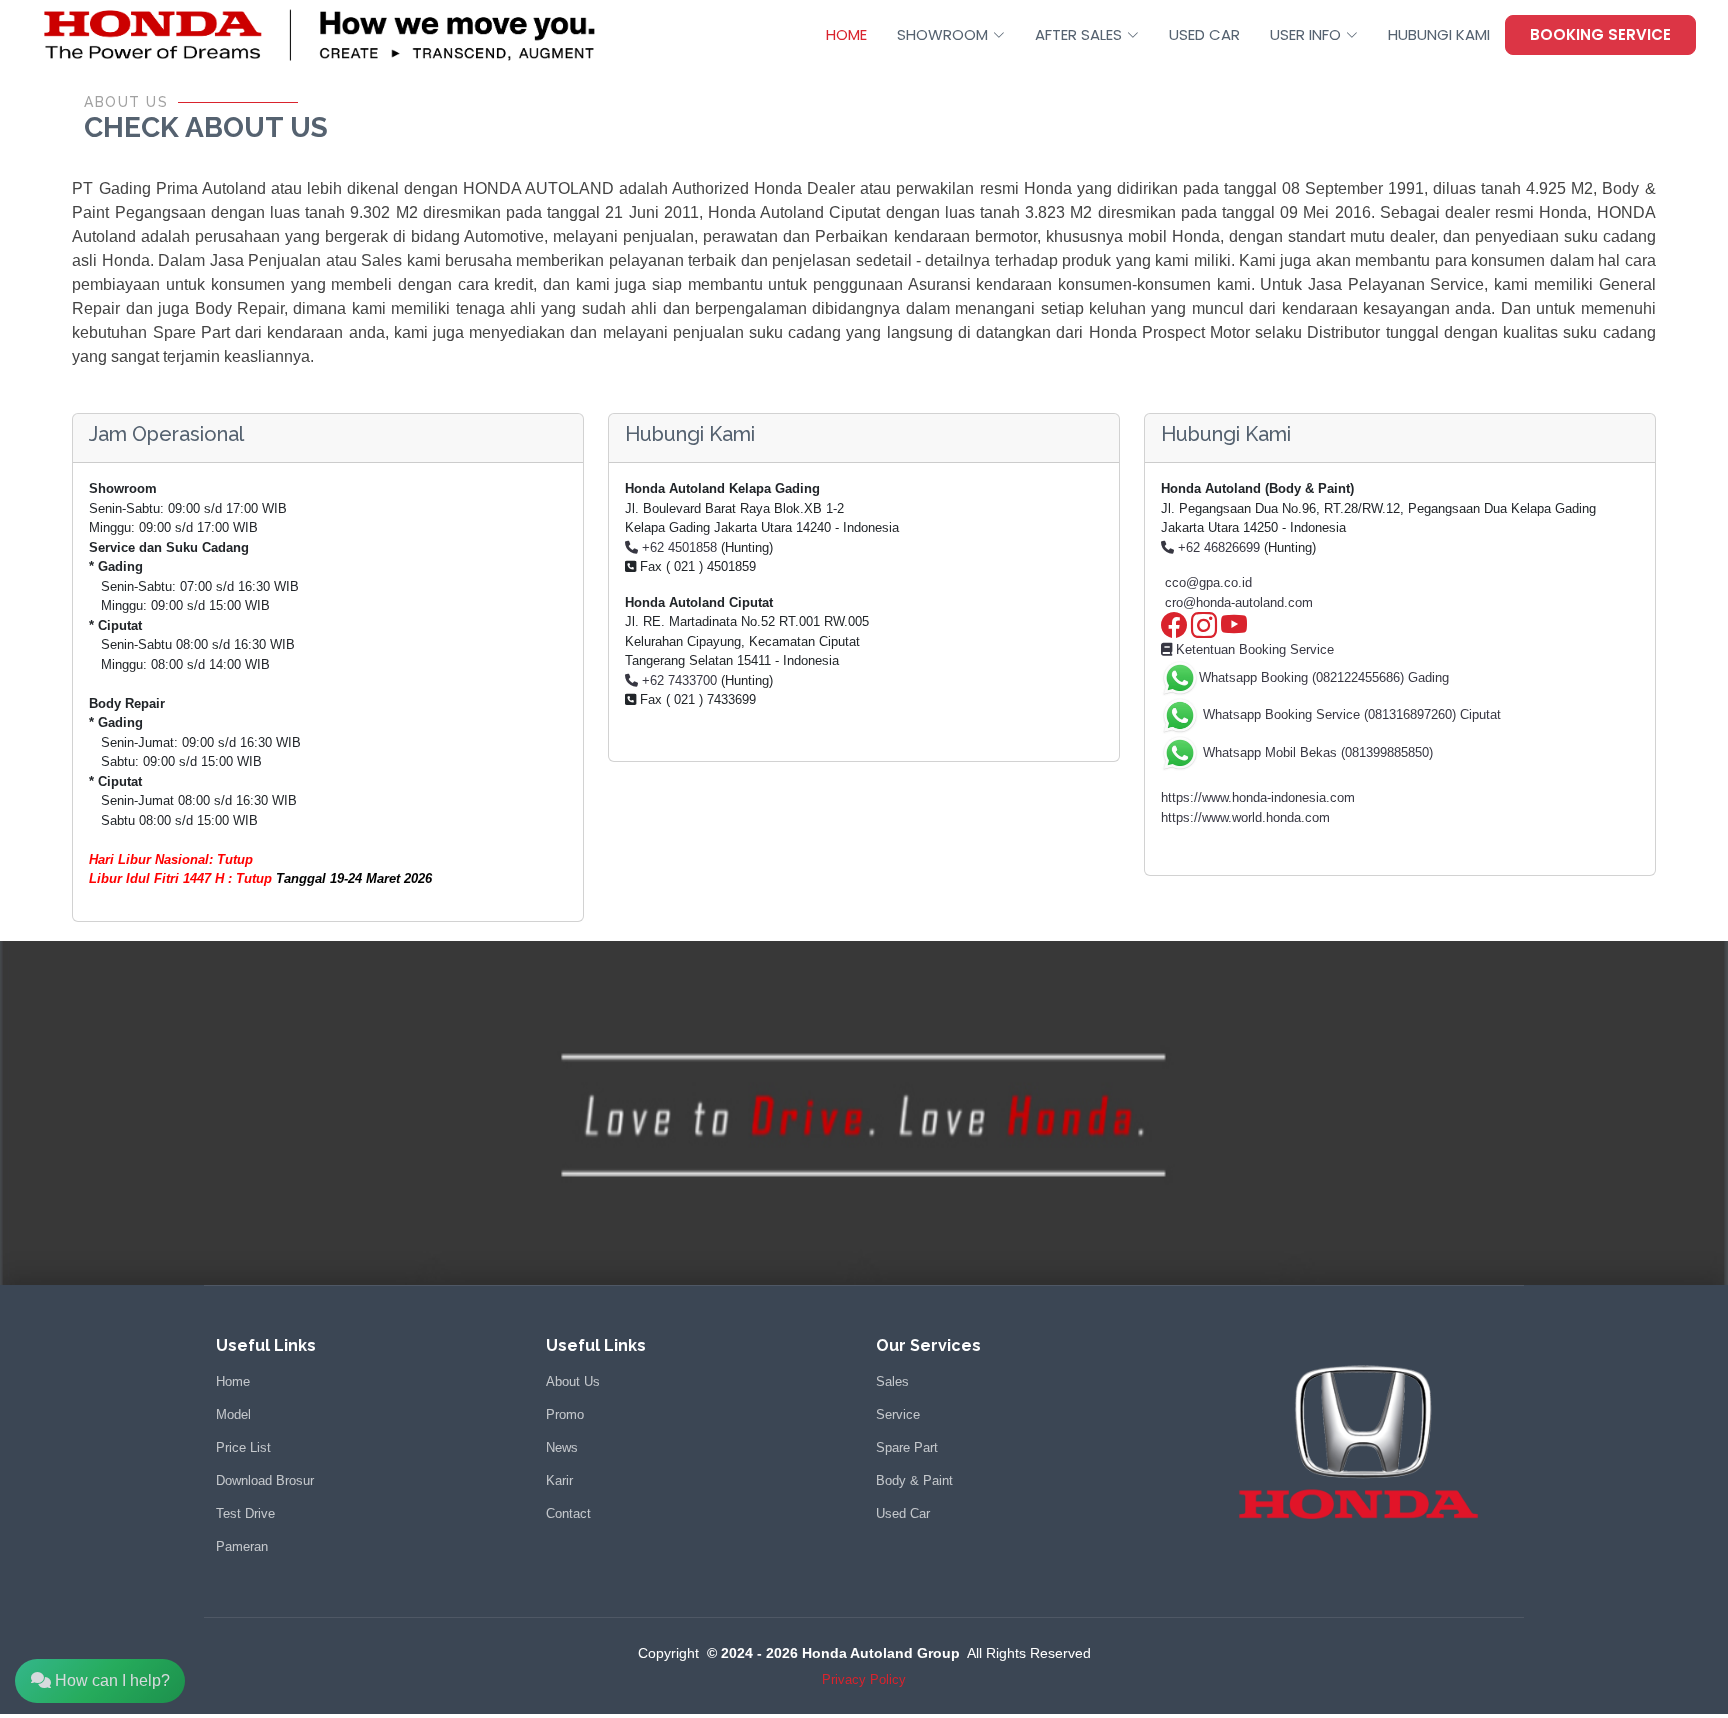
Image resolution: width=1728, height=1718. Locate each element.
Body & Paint (914, 1480)
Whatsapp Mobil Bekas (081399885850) (1316, 752)
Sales (892, 1381)
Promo (565, 1414)
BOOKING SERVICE (1600, 34)
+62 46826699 (1217, 547)
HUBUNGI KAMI (1439, 34)
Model (233, 1414)
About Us (573, 1381)
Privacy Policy (864, 1679)
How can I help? (110, 1680)
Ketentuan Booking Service (1253, 649)
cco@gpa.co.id (1208, 582)
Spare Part (907, 1447)
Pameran (242, 1546)
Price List (243, 1447)
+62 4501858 (677, 547)
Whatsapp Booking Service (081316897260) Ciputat (1350, 714)
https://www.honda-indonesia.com (1258, 797)
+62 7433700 (677, 680)
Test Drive (245, 1513)
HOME (846, 34)
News (562, 1447)
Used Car (903, 1513)
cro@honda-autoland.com (1239, 602)
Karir (559, 1480)
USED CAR (1204, 34)
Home (233, 1381)
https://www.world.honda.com (1245, 817)
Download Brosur (265, 1480)
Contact (568, 1513)
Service (898, 1414)
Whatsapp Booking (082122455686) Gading (1324, 677)
